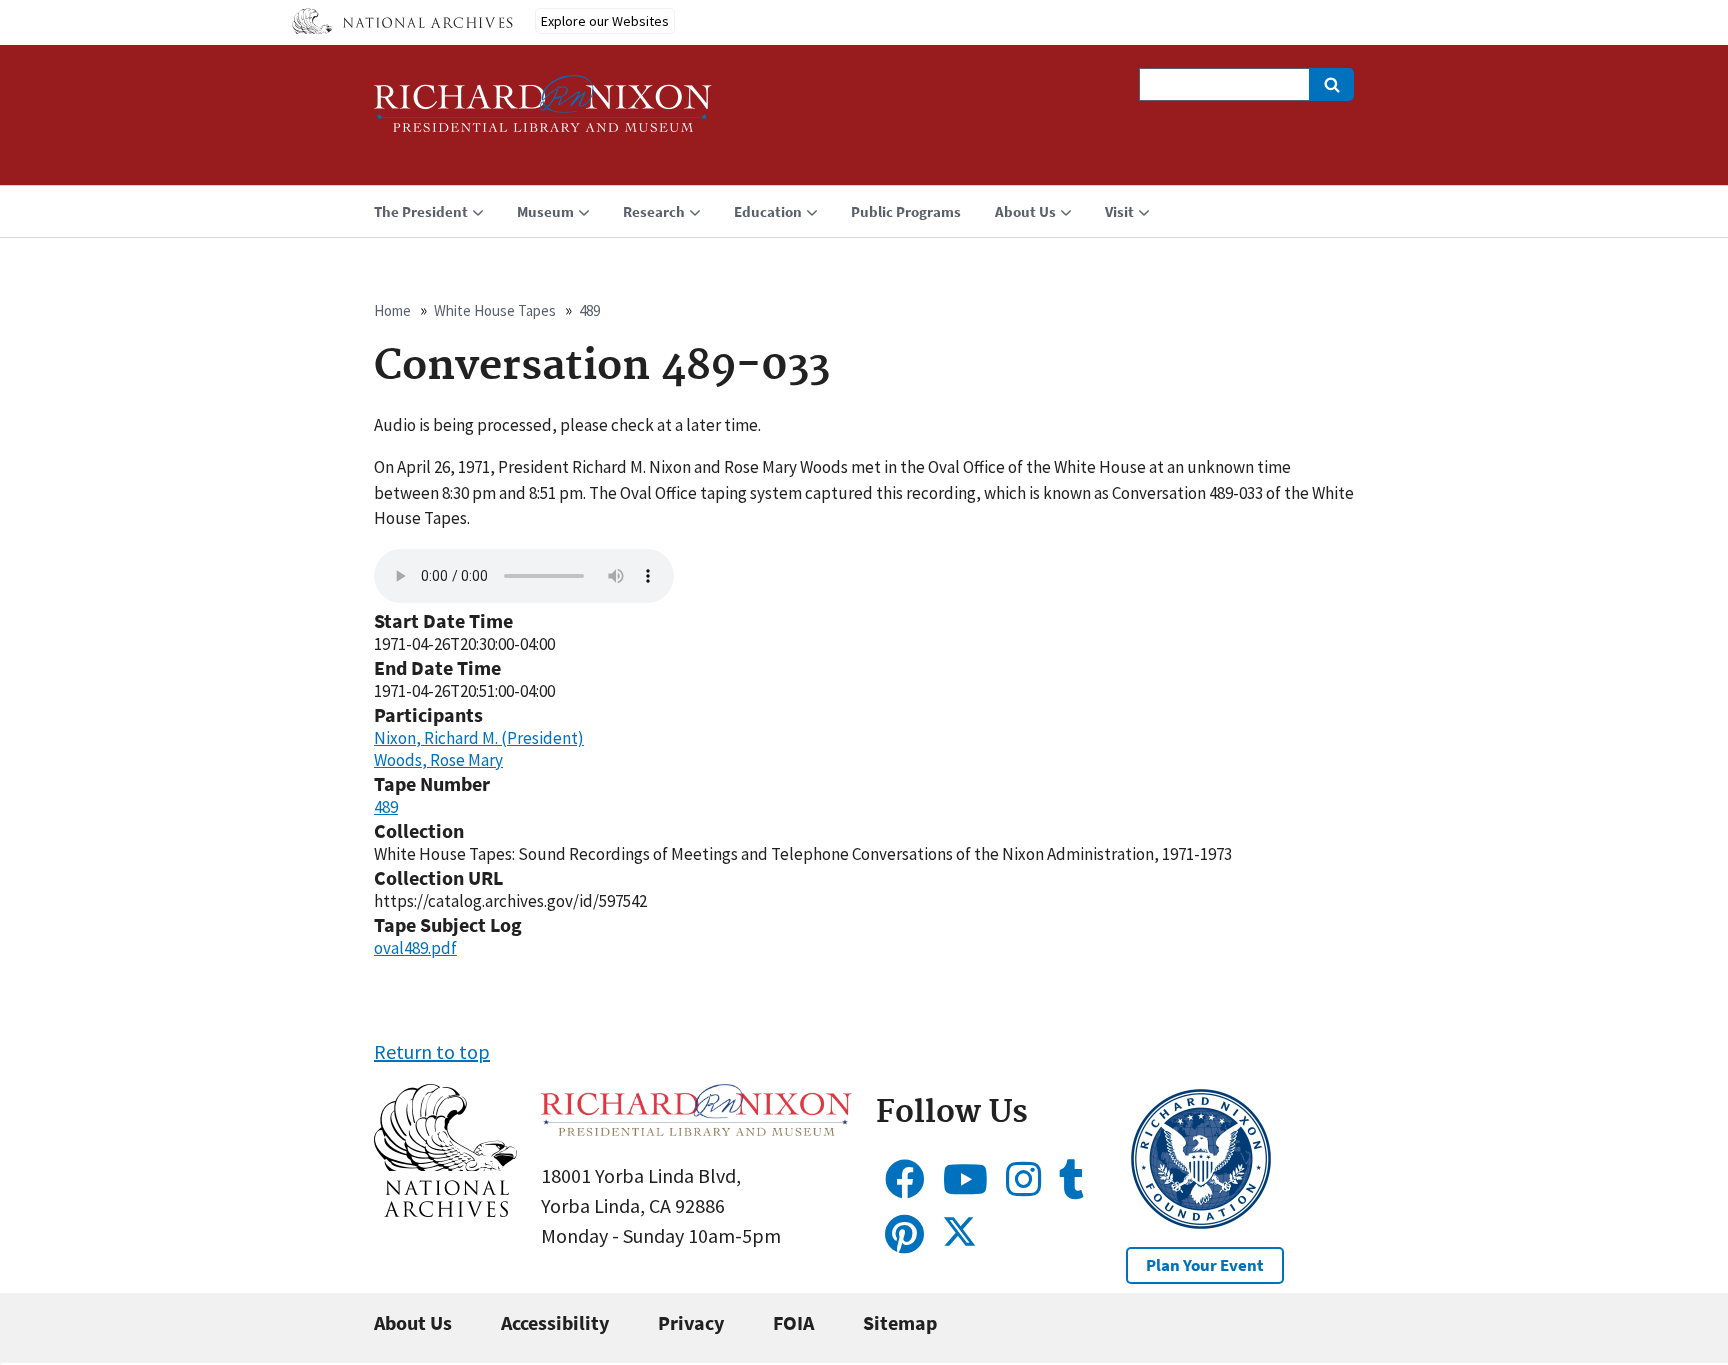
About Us (413, 1322)
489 (589, 310)
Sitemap (900, 1322)
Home (392, 310)
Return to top (432, 1051)
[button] (445, 1209)
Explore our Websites (605, 21)
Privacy (691, 1322)
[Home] (543, 112)
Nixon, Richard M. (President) (479, 738)
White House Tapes (495, 310)
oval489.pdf (415, 948)
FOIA (793, 1322)
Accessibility (555, 1322)
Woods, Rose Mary (438, 760)
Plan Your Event (1205, 1265)
